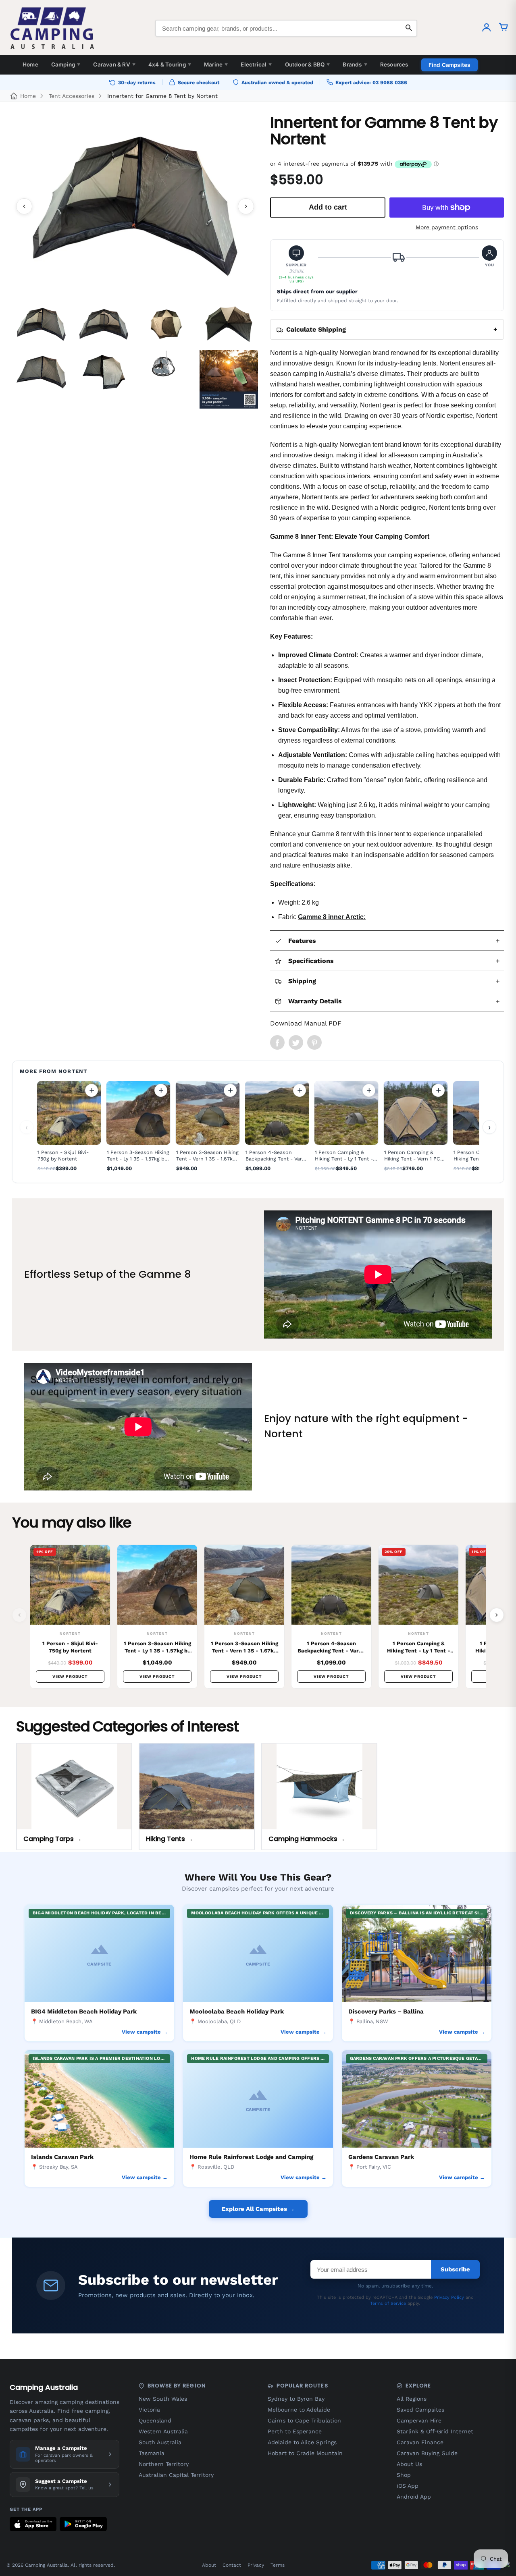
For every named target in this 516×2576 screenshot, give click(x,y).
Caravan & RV (114, 64)
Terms (278, 2565)
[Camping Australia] (52, 28)
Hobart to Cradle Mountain (305, 2453)
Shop (404, 2475)
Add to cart (92, 1090)
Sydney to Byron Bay (296, 2399)
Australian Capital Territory (176, 2475)
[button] (296, 265)
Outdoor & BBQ (308, 64)
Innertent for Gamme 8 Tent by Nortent (162, 96)
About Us (409, 2464)
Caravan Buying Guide (427, 2453)
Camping (66, 64)
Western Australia (163, 2431)
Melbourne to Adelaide (299, 2410)
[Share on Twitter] (296, 1042)
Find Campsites (449, 65)
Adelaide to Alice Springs (302, 2442)
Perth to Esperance (295, 2431)
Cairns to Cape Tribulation (304, 2420)
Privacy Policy (449, 2297)
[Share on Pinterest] (314, 1042)
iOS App (408, 2486)
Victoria (149, 2410)
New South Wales (163, 2399)
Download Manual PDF (306, 1023)
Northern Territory (164, 2464)
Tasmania (152, 2453)
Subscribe (455, 2269)
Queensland (155, 2420)
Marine (216, 64)
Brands (355, 64)
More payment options (447, 227)
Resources (394, 64)
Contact (232, 2565)
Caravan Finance (420, 2442)
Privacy (256, 2565)
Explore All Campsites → (258, 2209)
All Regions (412, 2399)
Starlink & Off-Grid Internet (435, 2431)
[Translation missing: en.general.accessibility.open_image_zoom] (135, 206)
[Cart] (504, 28)
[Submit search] (409, 28)
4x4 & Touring (170, 64)
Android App (414, 2497)
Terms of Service (388, 2303)
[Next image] (246, 206)
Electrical (256, 64)
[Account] (487, 28)
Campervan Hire (419, 2420)
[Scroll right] (497, 1615)
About (209, 2565)
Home (30, 64)
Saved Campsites (420, 2410)
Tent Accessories (72, 96)
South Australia (160, 2442)
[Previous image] (24, 206)
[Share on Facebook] (277, 1042)
